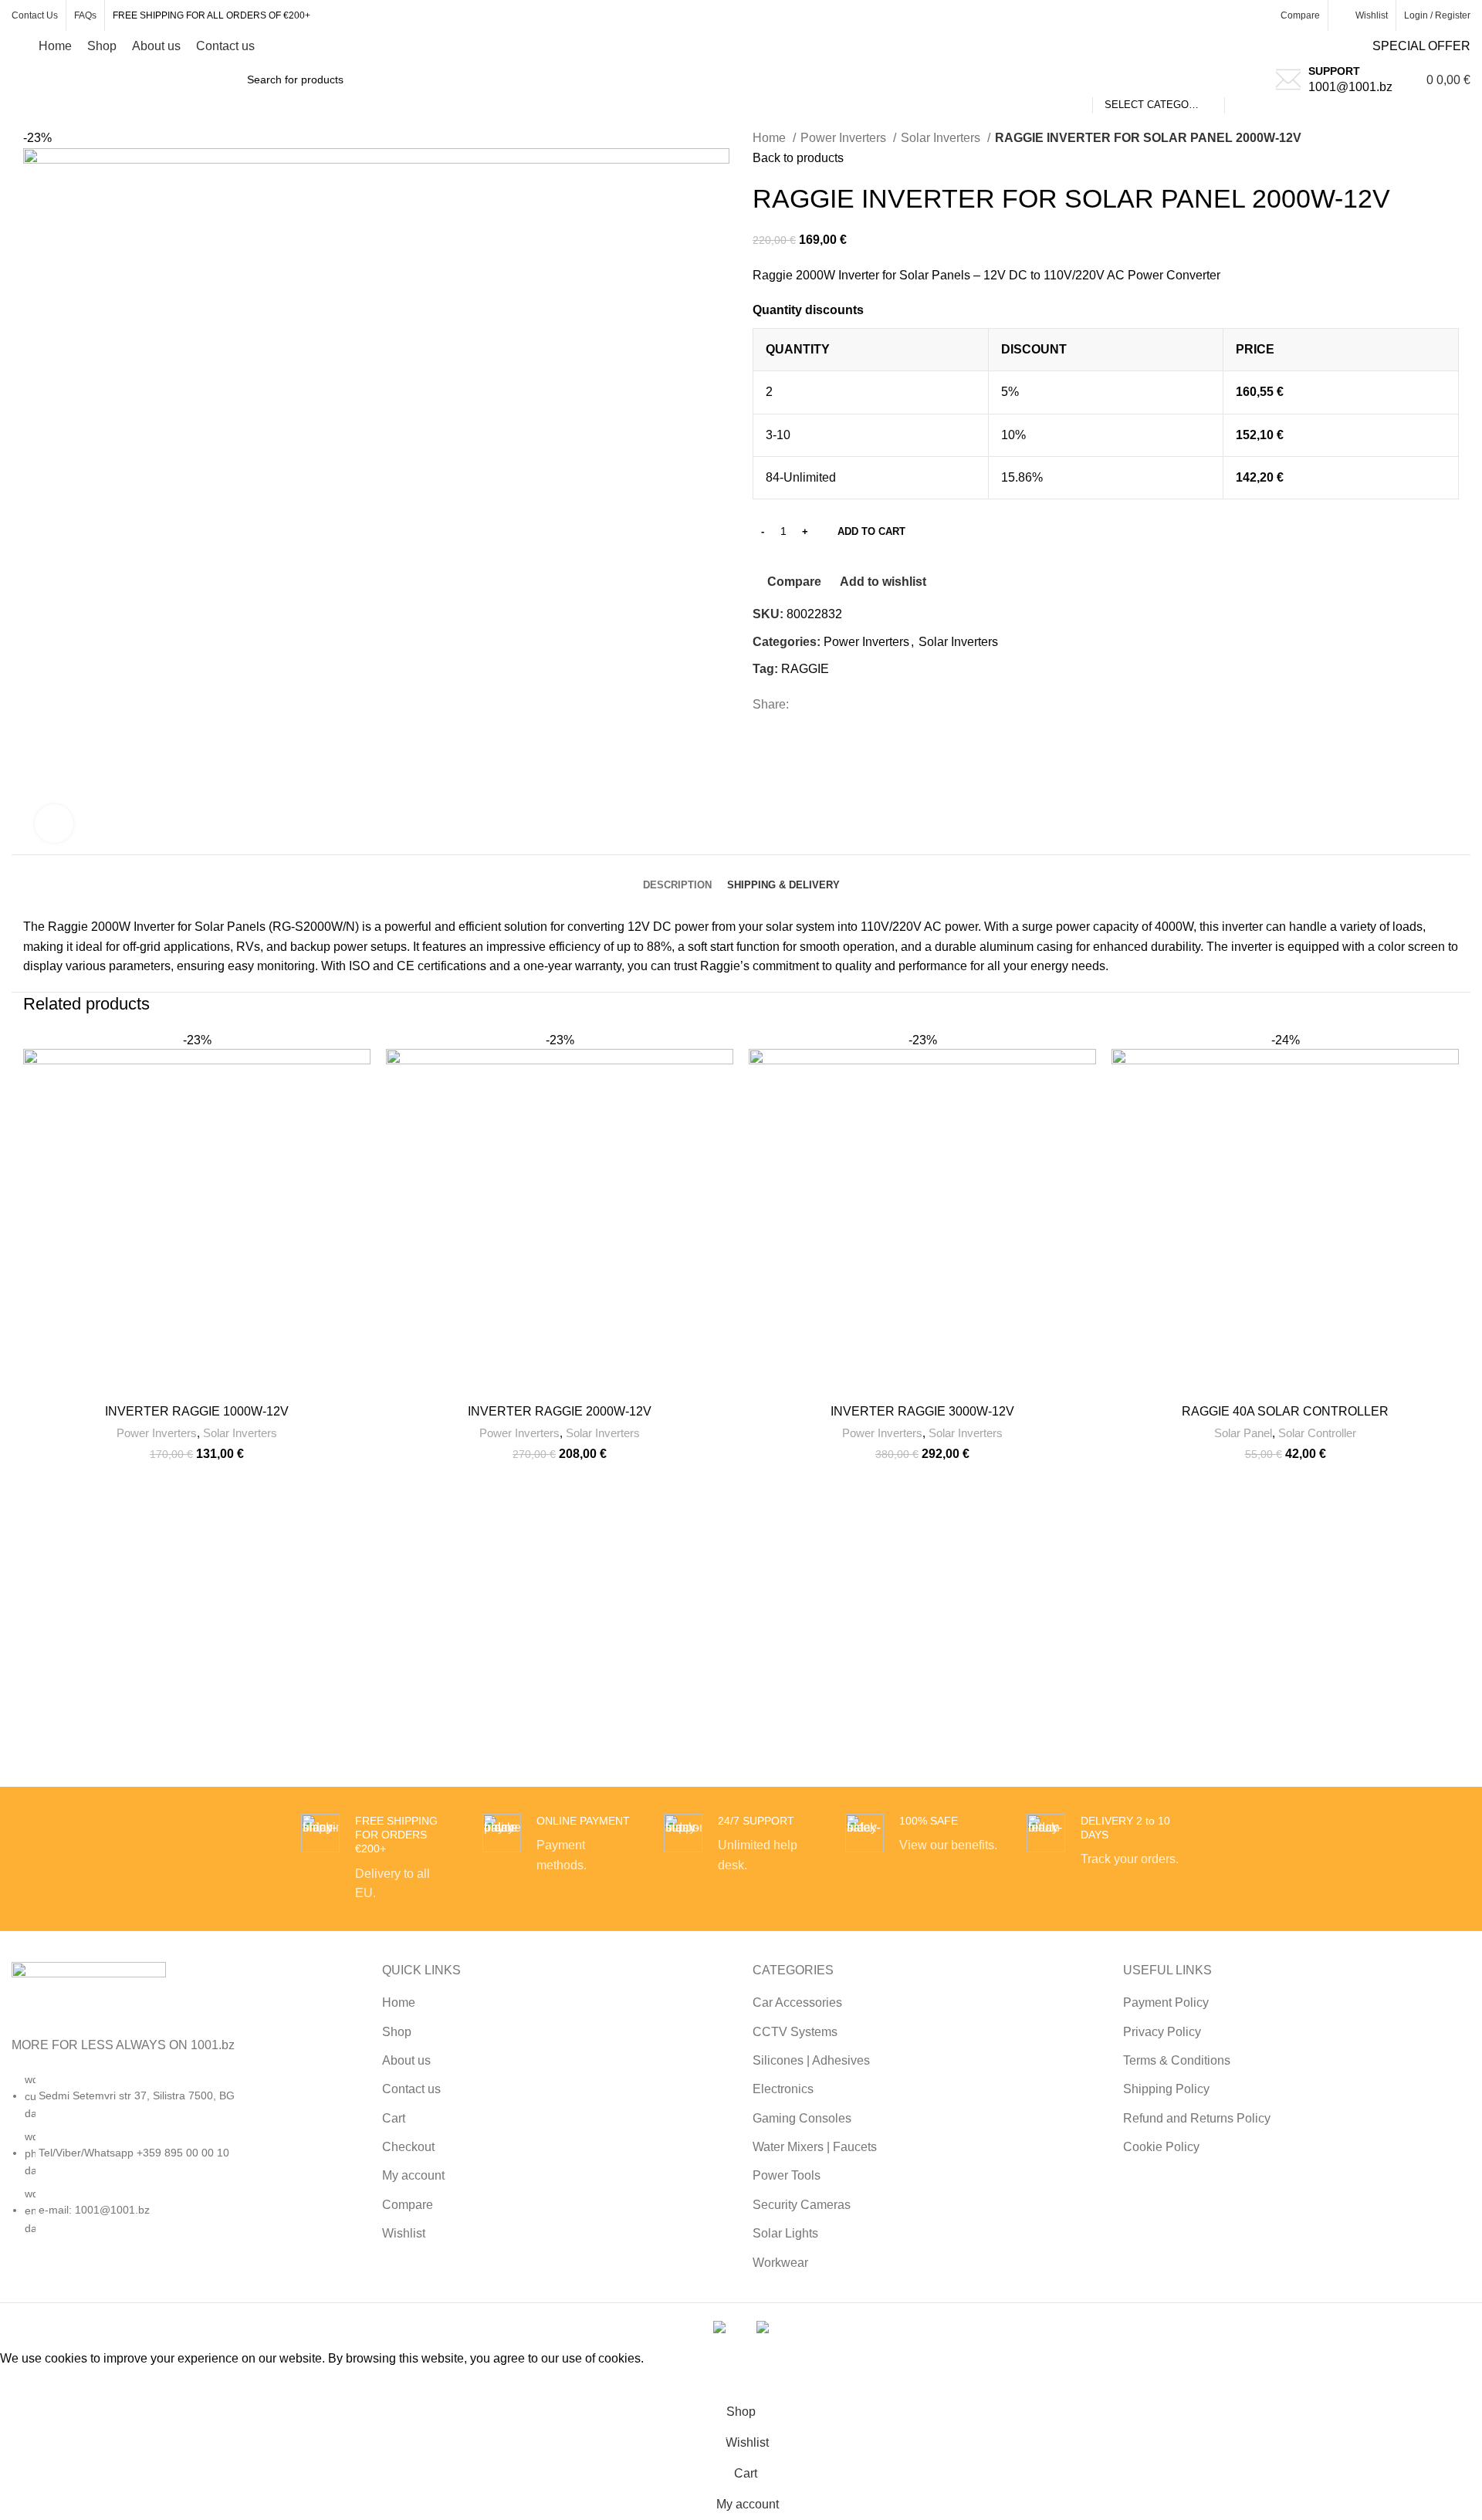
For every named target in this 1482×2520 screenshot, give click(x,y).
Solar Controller (1317, 1433)
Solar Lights (785, 2233)
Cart (394, 2118)
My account (413, 2175)
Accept (30, 2383)
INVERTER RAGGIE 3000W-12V (922, 1411)
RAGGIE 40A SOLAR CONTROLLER (1285, 1411)
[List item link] (185, 2162)
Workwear (780, 2263)
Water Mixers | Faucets (815, 2147)
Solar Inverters (942, 138)
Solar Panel (1243, 1433)
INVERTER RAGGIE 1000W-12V (197, 1411)
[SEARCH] (1243, 79)
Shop (397, 2032)
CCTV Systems (795, 2032)
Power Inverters (845, 138)
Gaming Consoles (802, 2118)
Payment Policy (1166, 2002)
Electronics (783, 2089)
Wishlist (404, 2233)
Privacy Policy (1162, 2032)
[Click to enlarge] (54, 824)
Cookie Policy (1161, 2147)
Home (771, 138)
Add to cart (871, 531)
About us (406, 2060)
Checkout (408, 2147)
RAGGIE (805, 669)
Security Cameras (802, 2205)
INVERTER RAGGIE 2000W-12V (560, 1411)
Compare (408, 2205)
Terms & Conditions (1177, 2060)
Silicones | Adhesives (811, 2060)
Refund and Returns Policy (1197, 2118)
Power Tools (787, 2175)
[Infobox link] (378, 1859)
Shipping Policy (1166, 2089)
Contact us (411, 2089)
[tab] (677, 874)
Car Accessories (797, 2002)
